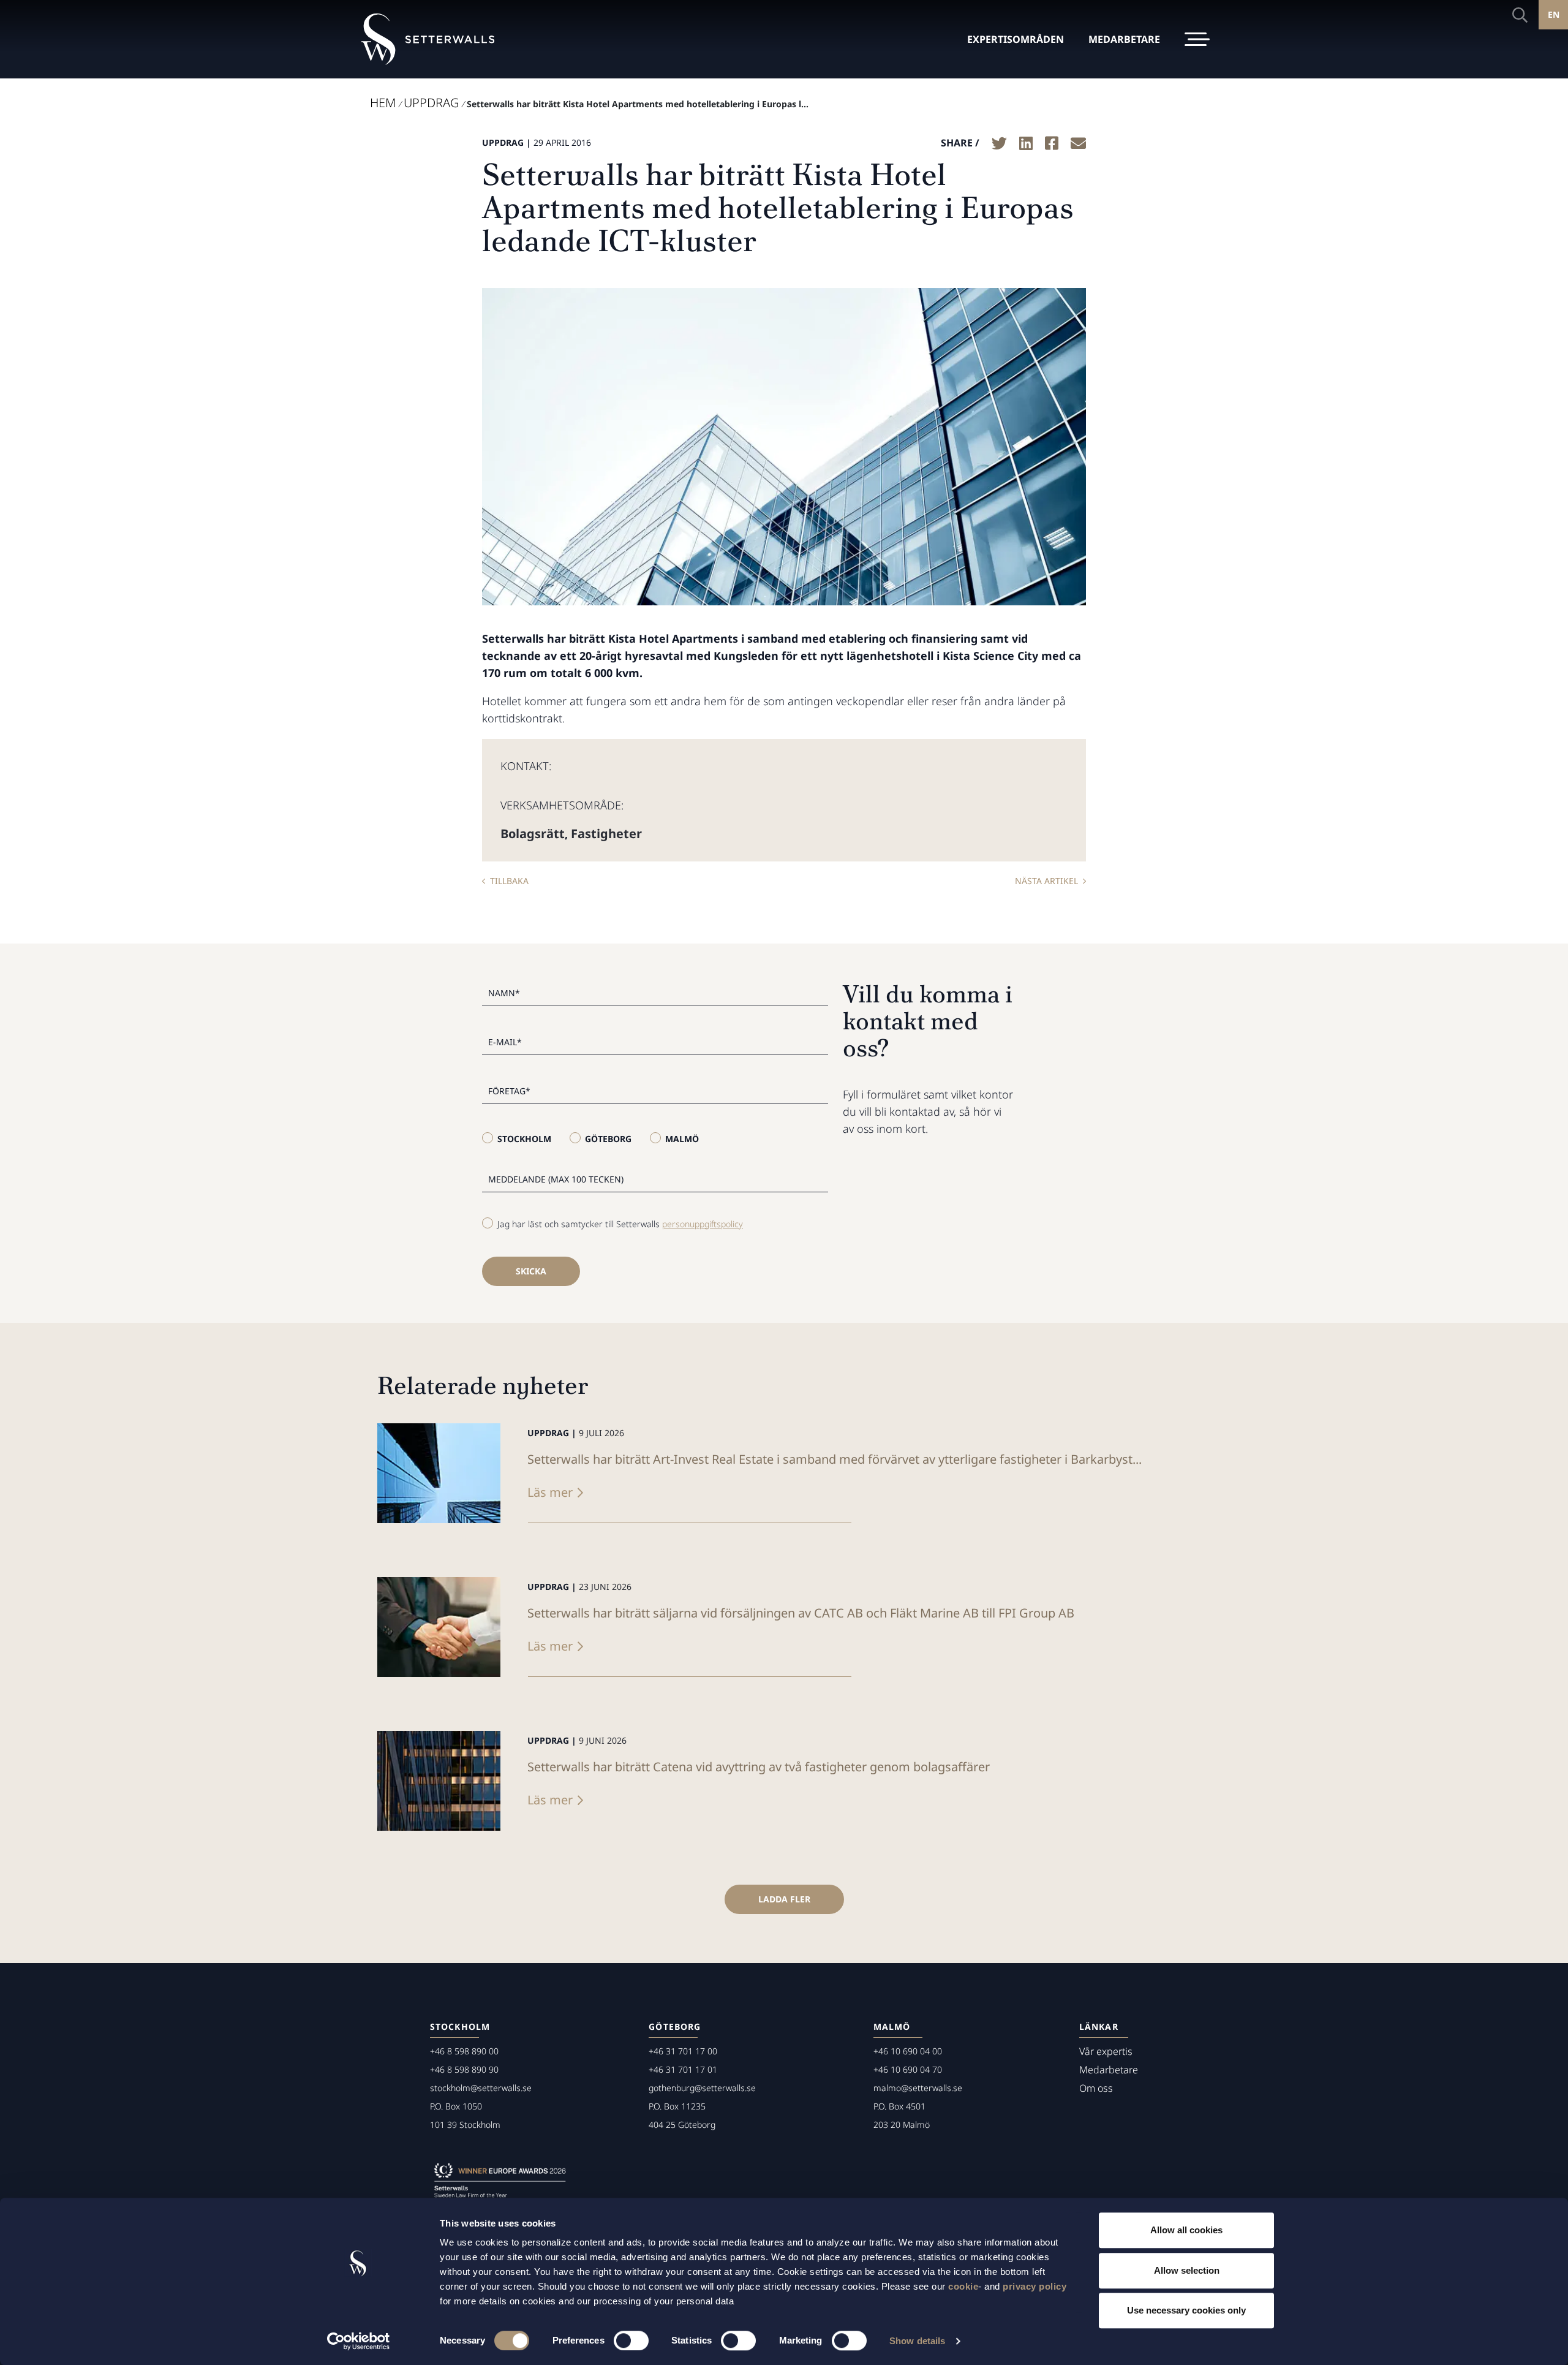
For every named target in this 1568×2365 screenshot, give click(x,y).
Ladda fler (784, 1899)
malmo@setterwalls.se (918, 2088)
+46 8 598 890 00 (464, 2051)
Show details (917, 2341)
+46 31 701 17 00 (683, 2051)
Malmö (682, 1139)
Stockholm (524, 1139)
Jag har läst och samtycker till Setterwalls (620, 1224)
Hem (383, 103)
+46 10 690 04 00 (908, 2051)
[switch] (631, 2340)
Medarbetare (1109, 2070)
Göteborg (608, 1139)
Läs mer (550, 1492)
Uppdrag (431, 103)
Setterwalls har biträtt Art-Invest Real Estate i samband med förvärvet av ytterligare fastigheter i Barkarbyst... (835, 1459)
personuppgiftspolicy (703, 1224)
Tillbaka (509, 881)
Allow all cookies (1186, 2230)
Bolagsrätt (533, 834)
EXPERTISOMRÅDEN (1016, 39)
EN (1554, 14)
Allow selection (1187, 2270)
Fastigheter (606, 834)
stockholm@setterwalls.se (481, 2088)
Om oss (1096, 2088)
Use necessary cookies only (1186, 2310)
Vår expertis (1106, 2051)
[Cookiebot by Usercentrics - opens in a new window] (359, 2341)
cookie (963, 2286)
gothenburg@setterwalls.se (702, 2088)
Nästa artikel (1046, 881)
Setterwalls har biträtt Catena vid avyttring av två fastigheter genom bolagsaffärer (759, 1767)
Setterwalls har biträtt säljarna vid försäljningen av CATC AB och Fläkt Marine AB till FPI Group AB (801, 1613)
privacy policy (1035, 2286)
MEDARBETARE (1124, 39)
